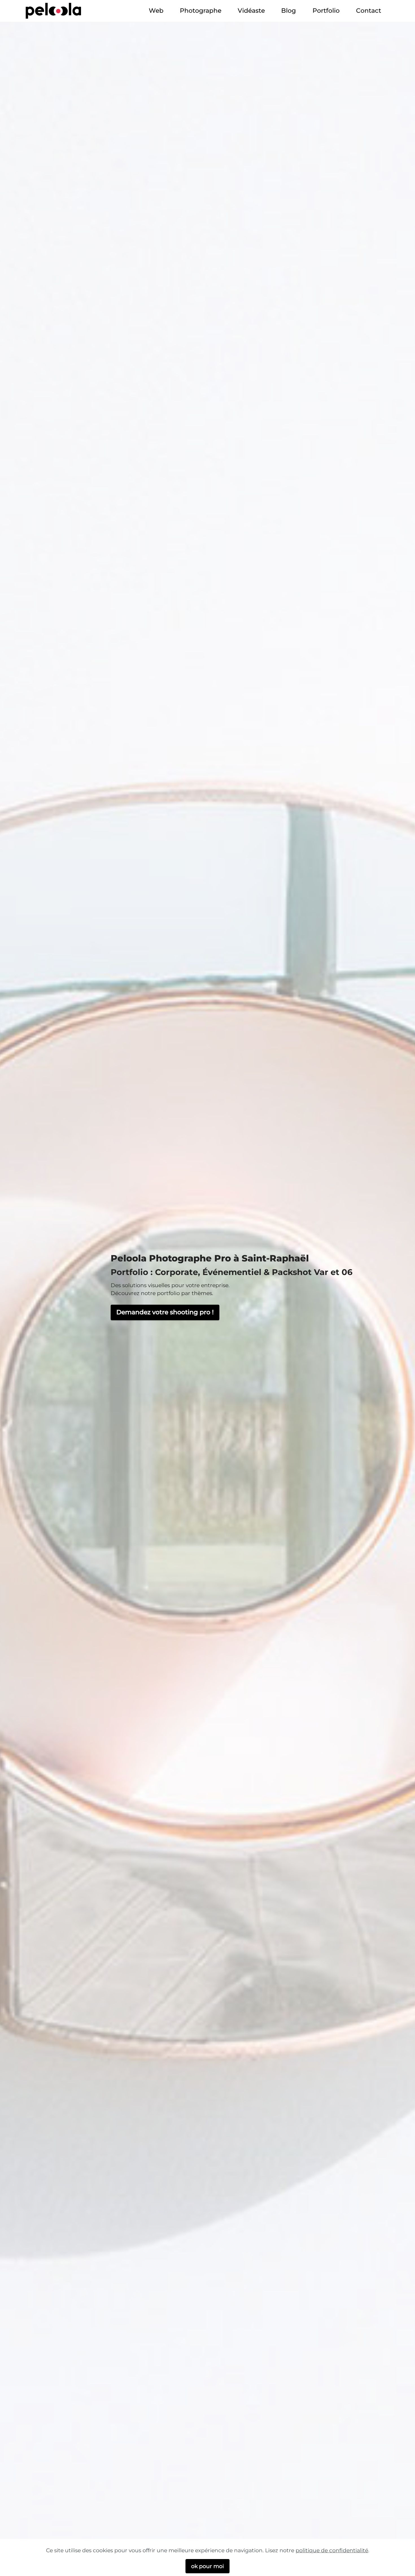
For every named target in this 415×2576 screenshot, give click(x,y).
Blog (289, 10)
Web (156, 10)
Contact (369, 10)
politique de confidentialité (332, 2550)
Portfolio (326, 10)
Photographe (201, 10)
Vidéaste (251, 10)
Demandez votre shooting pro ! (165, 1312)
